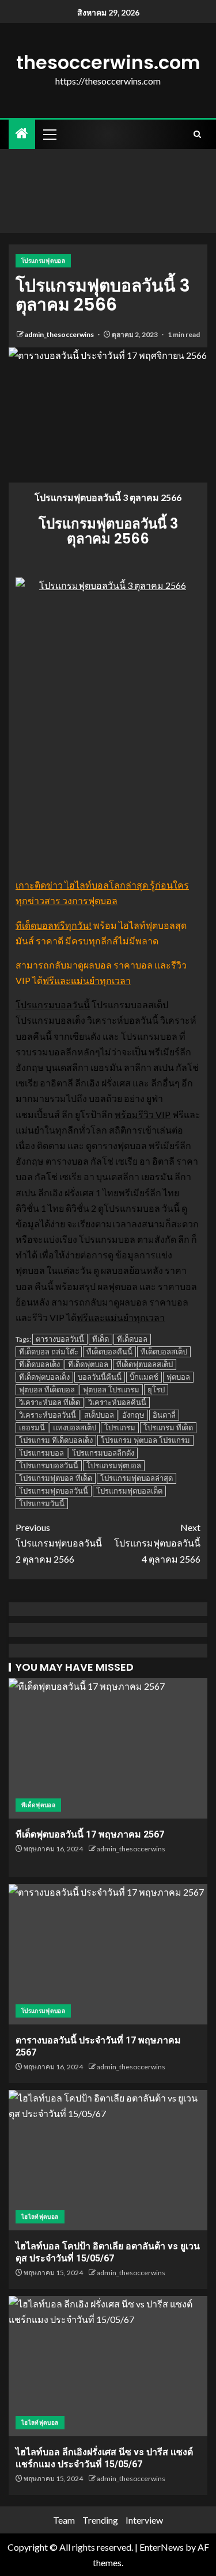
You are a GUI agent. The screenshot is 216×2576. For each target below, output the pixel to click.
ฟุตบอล (178, 1377)
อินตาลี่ (164, 1415)
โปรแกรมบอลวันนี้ (53, 1004)
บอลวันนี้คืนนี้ (100, 1377)
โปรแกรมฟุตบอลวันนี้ (54, 1491)
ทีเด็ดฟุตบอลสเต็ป (145, 1364)
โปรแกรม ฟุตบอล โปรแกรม (145, 1440)
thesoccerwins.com (108, 62)
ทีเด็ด (101, 1339)
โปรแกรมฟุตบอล (43, 261)
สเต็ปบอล (99, 1415)
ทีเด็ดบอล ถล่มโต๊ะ (49, 1352)
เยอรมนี (32, 1427)
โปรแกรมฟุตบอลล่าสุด (137, 1478)
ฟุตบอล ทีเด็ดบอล (47, 1390)
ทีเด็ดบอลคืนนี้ (109, 1352)
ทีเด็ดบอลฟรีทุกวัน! (54, 925)
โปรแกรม (120, 1427)
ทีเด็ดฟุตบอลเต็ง (44, 1377)
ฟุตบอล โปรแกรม (111, 1390)
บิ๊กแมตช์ (144, 1377)
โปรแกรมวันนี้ (42, 1503)
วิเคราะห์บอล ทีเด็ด (50, 1402)
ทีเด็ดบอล (132, 1339)
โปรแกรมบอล (41, 1453)
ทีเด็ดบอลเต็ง (39, 1364)
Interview (144, 2520)
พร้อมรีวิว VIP (143, 1114)
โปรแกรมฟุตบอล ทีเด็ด (56, 1478)
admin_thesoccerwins (60, 334)
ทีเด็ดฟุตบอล (88, 1364)
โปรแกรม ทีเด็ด (168, 1427)
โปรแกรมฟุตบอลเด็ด (129, 1491)
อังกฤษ (133, 1415)
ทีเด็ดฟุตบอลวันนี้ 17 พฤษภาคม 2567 (90, 1834)
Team (64, 2520)
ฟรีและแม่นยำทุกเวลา (87, 980)
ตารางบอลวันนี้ (60, 1339)
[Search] (197, 134)
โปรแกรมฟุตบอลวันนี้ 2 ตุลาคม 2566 (59, 1543)
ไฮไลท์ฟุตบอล (40, 2217)
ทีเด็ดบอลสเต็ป (164, 1352)
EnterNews (162, 2547)
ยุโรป (156, 1390)
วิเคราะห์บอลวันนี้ (48, 1415)
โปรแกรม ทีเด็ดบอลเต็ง (56, 1440)
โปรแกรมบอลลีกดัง (103, 1453)
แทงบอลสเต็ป (75, 1427)
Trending (100, 2520)
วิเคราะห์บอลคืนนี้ (117, 1402)
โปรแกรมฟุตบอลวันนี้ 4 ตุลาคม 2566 (157, 1543)
